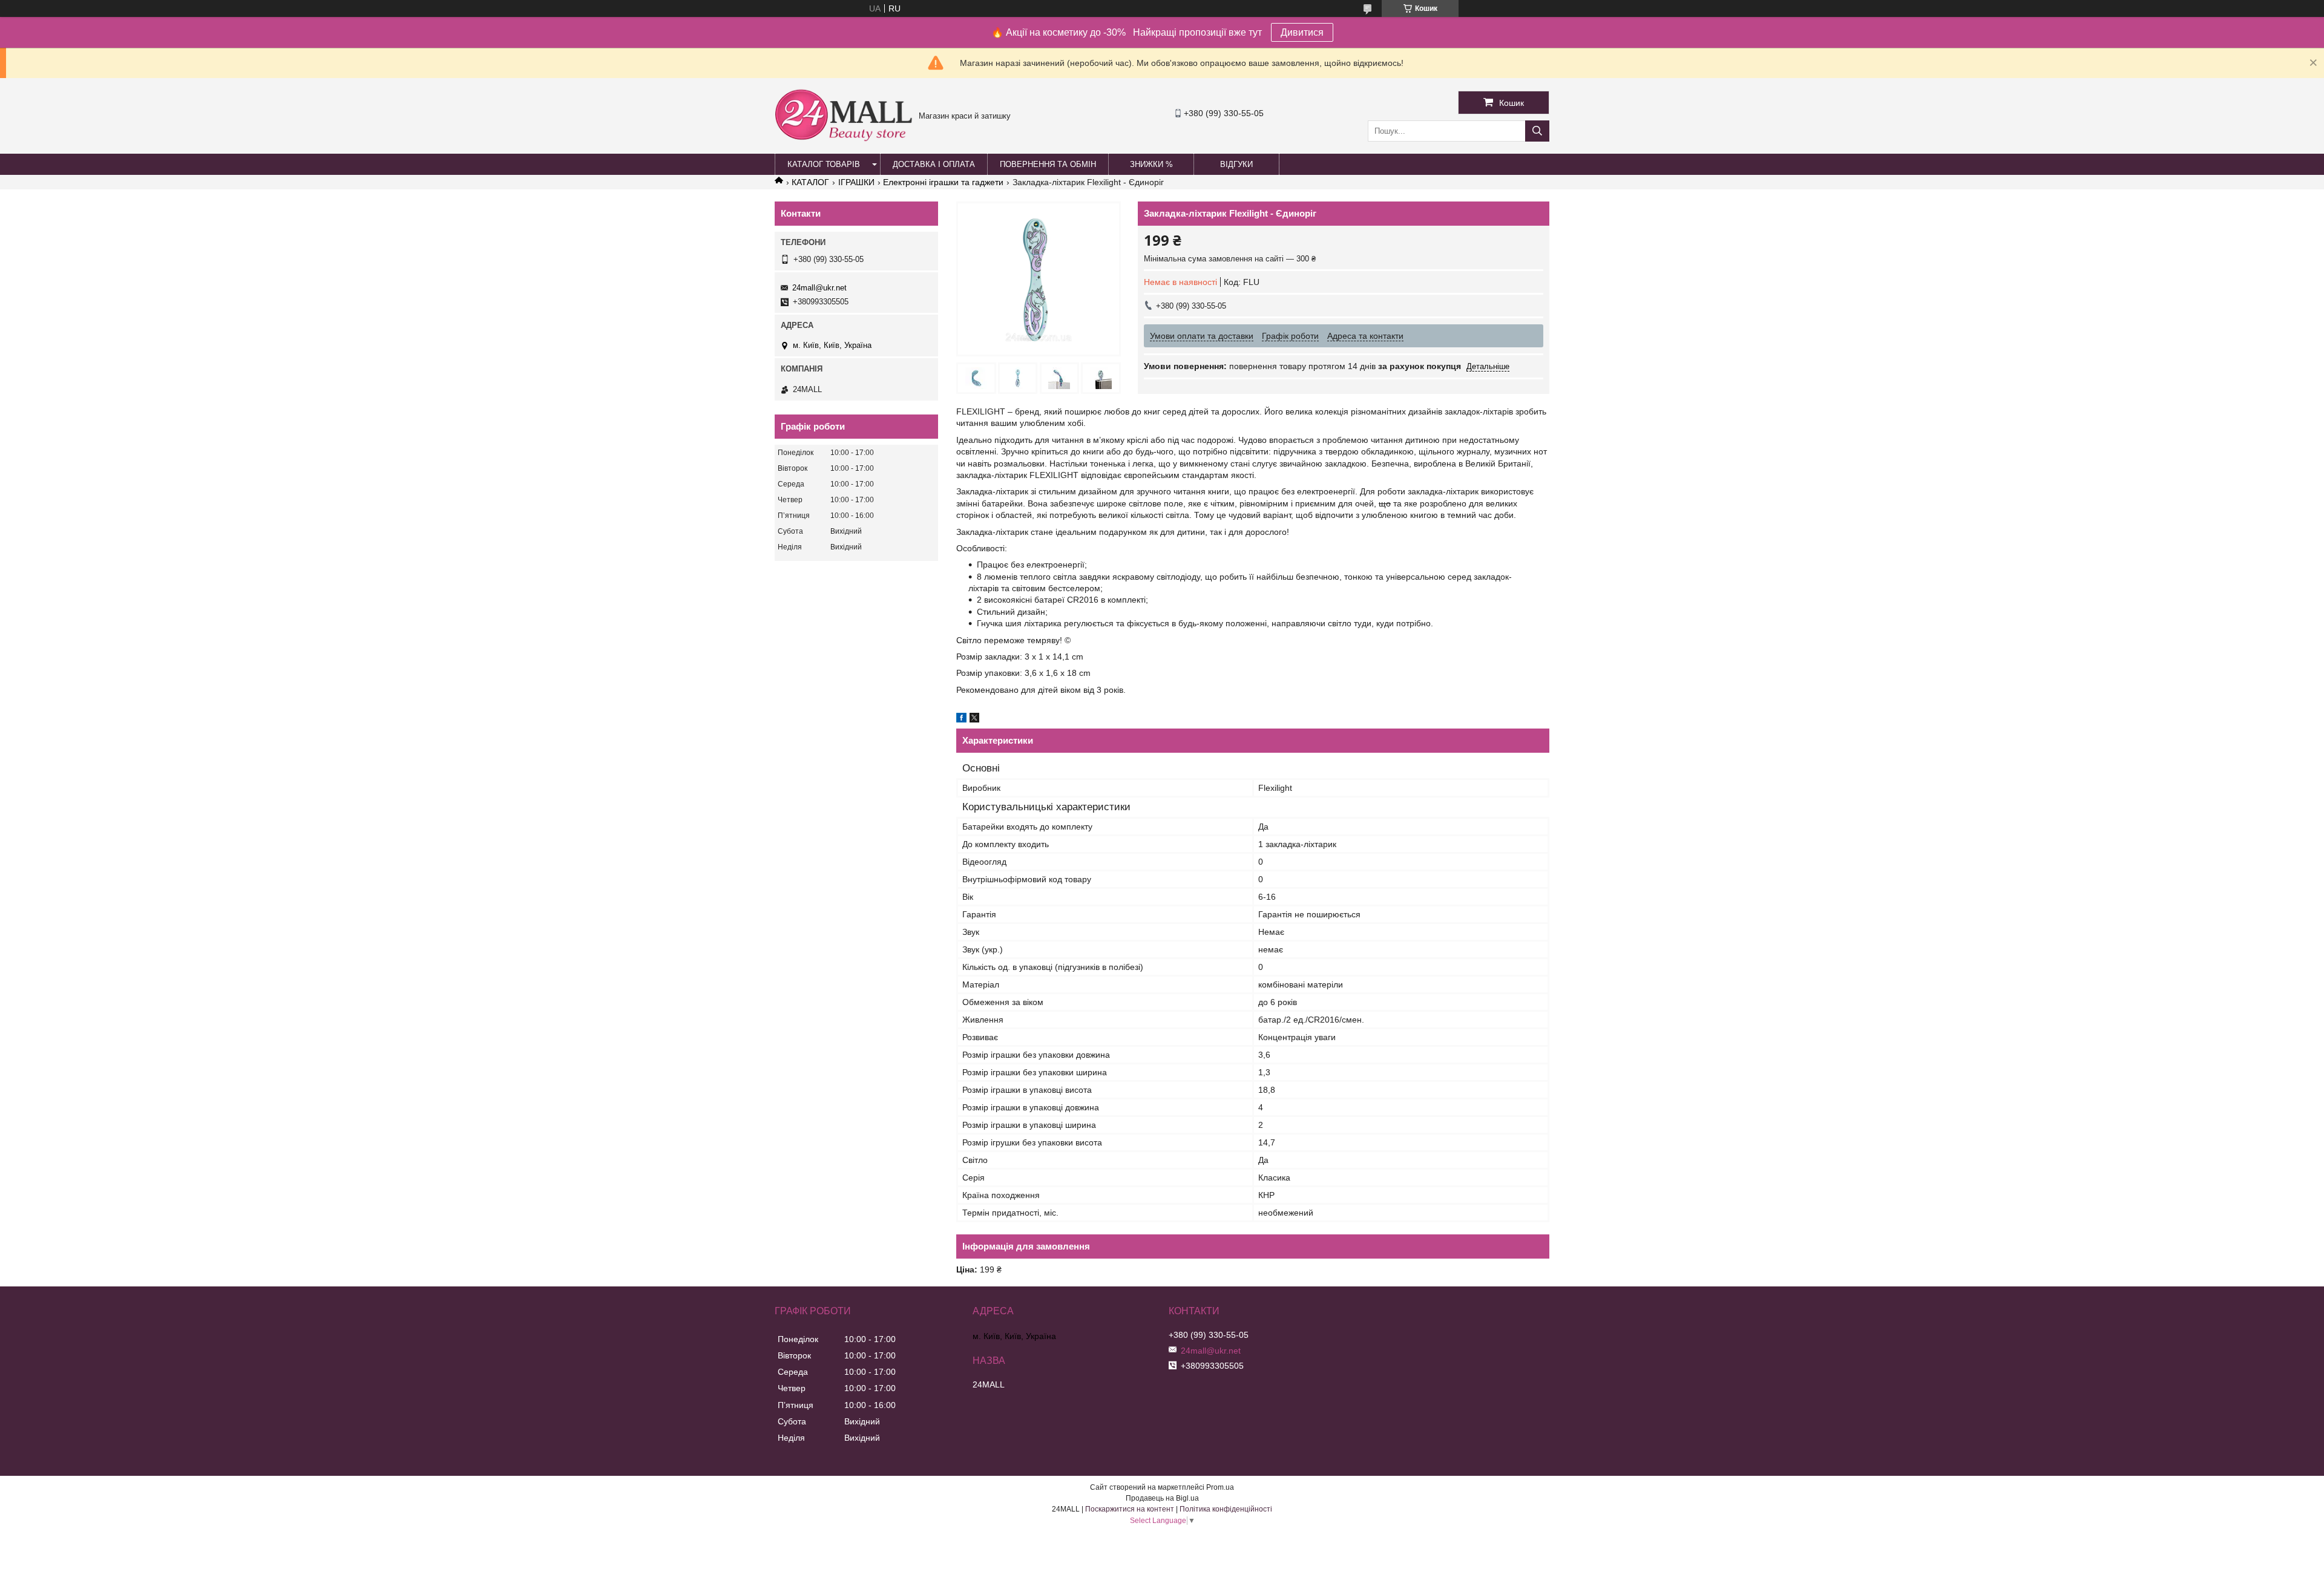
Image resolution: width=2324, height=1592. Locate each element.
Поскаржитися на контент (1130, 1509)
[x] (974, 719)
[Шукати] (1537, 131)
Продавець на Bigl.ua (1162, 1498)
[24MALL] (844, 140)
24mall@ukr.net (819, 288)
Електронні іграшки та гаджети (943, 182)
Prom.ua (1220, 1487)
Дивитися (1302, 32)
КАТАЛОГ (810, 182)
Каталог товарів (824, 164)
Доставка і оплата (934, 164)
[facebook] (961, 719)
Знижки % (1151, 164)
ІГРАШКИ (856, 182)
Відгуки (1236, 164)
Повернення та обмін (1048, 164)
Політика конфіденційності (1226, 1509)
